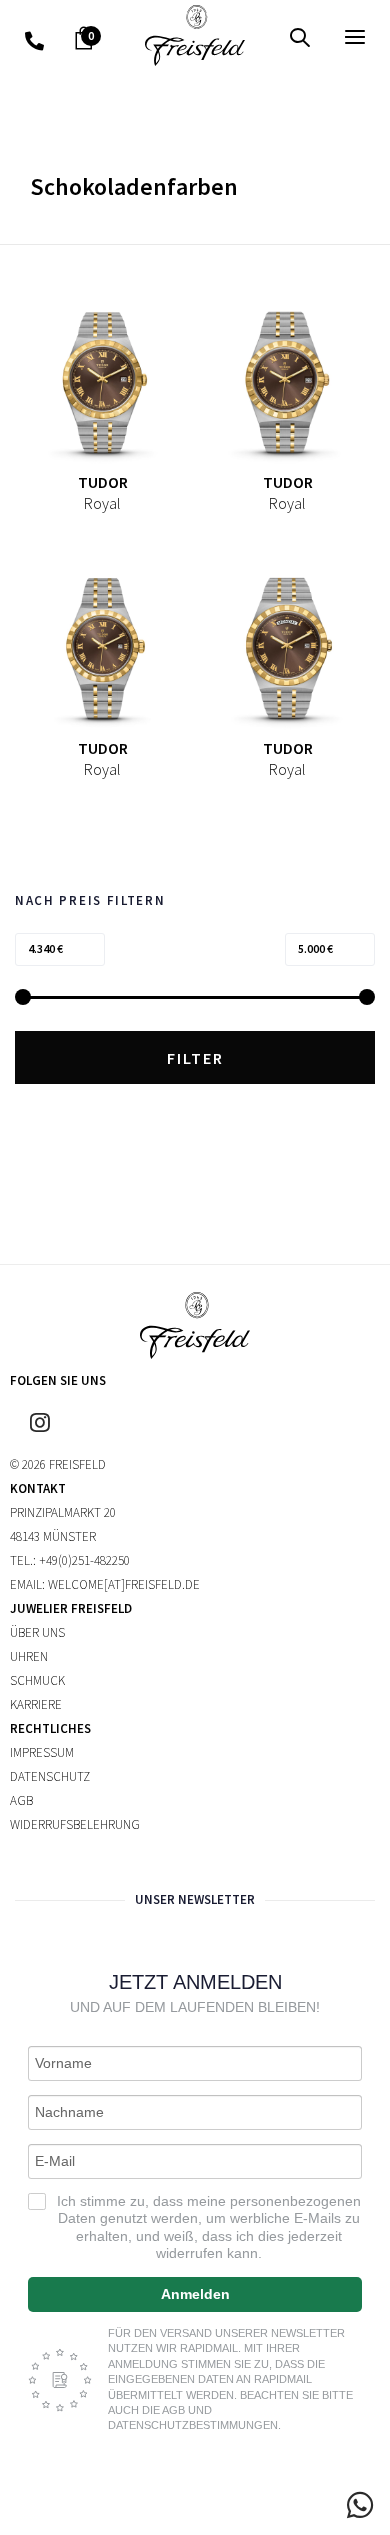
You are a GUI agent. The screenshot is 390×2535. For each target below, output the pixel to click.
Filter (195, 1058)
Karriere (36, 1704)
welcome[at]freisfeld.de (124, 1584)
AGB (21, 1800)
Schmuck (37, 1680)
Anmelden (195, 2294)
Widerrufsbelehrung (75, 1824)
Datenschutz (50, 1776)
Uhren (29, 1656)
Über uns (37, 1632)
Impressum (42, 1752)
